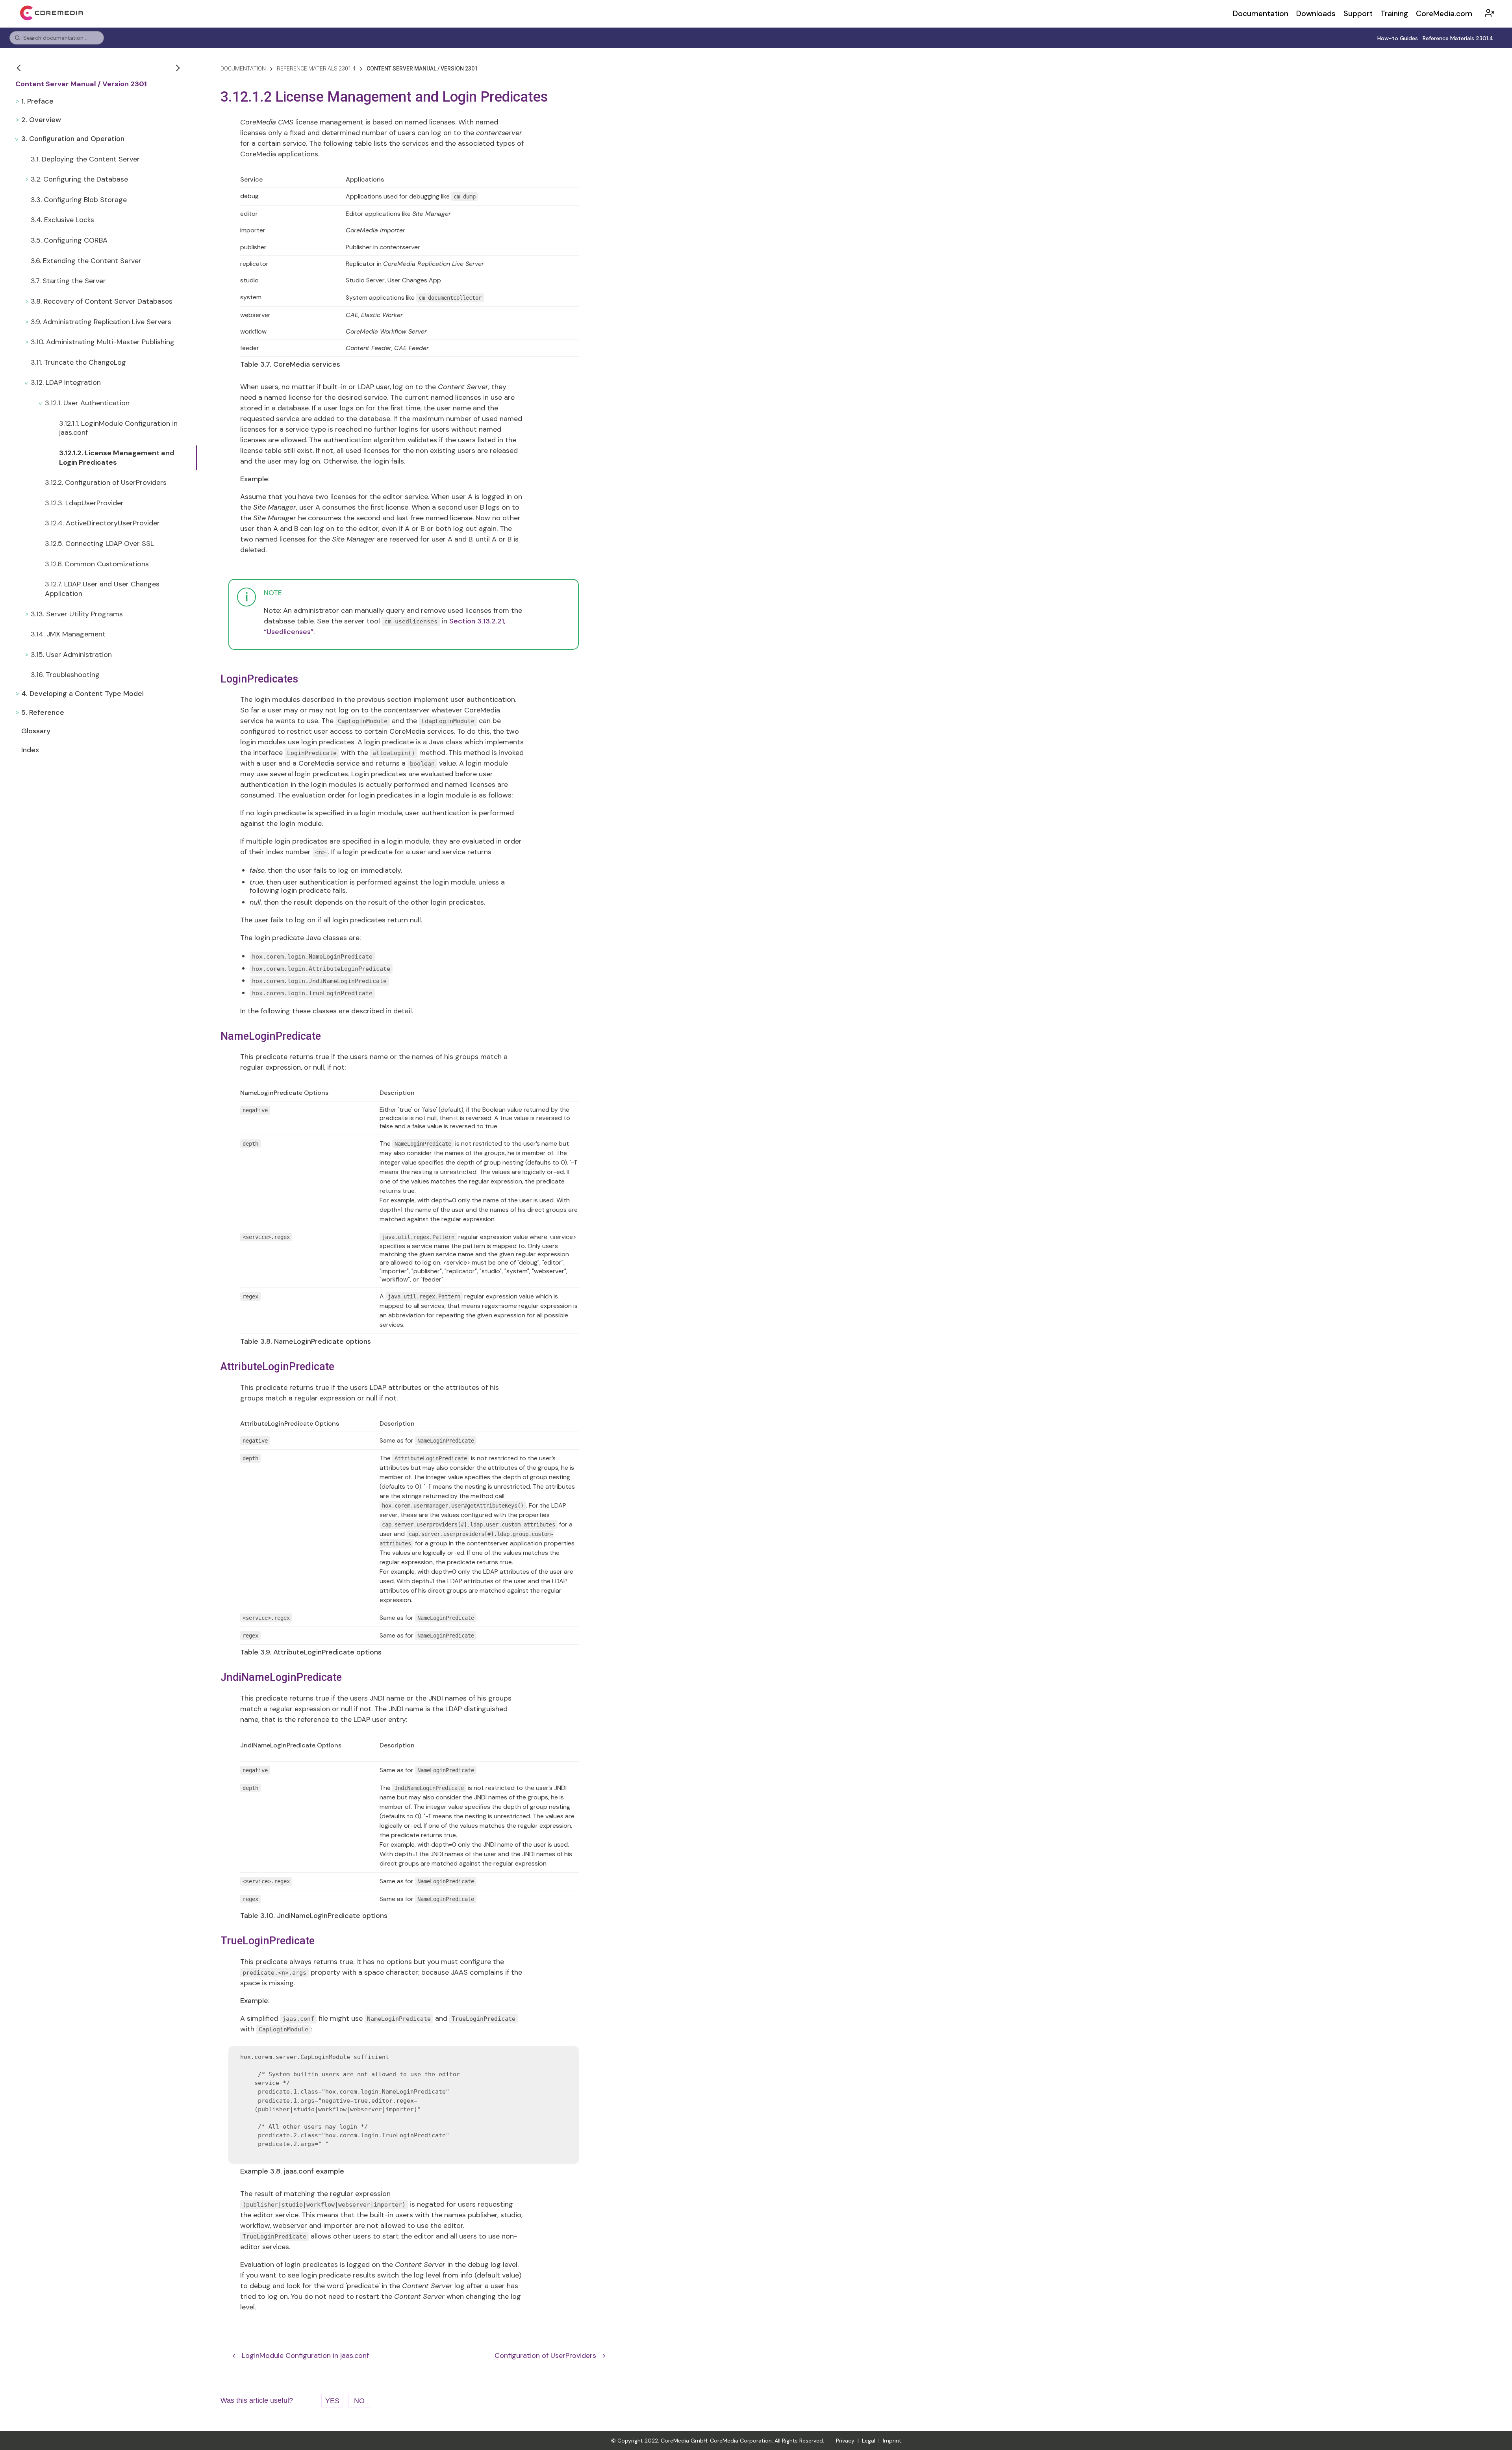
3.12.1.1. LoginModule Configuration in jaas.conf (118, 428)
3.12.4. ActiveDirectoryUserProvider (102, 523)
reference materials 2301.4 (316, 69)
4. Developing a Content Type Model (82, 694)
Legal (869, 2441)
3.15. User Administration (71, 655)
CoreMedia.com (1444, 14)
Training (1394, 14)
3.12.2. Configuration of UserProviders (106, 482)
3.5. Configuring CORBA (69, 240)
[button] (20, 68)
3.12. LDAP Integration (66, 382)
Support (1358, 14)
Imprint (892, 2441)
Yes (332, 2401)
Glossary (36, 731)
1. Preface (37, 101)
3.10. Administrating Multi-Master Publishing (103, 342)
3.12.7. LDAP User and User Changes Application (102, 589)
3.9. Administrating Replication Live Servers (101, 322)
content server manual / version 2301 (422, 69)
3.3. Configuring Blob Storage (79, 200)
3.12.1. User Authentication (87, 403)
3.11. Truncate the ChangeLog (78, 362)
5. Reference (43, 712)
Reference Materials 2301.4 (1458, 38)
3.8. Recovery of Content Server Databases (102, 301)
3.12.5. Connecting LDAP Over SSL (99, 543)
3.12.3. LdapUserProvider (84, 503)
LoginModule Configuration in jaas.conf (305, 2355)
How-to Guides (1398, 38)
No (359, 2401)
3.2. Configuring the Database (79, 179)
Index (30, 750)
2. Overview (41, 120)
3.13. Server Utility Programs (77, 614)
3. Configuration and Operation (73, 139)
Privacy (845, 2441)
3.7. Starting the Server (68, 281)
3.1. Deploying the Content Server (85, 159)
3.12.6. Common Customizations (97, 564)
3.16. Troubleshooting (65, 675)
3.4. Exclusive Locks (62, 220)
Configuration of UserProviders (545, 2355)
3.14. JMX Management (68, 634)
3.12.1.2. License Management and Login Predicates (117, 458)
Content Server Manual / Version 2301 (81, 84)
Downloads (1316, 14)
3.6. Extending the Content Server (86, 261)
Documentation (1261, 14)
